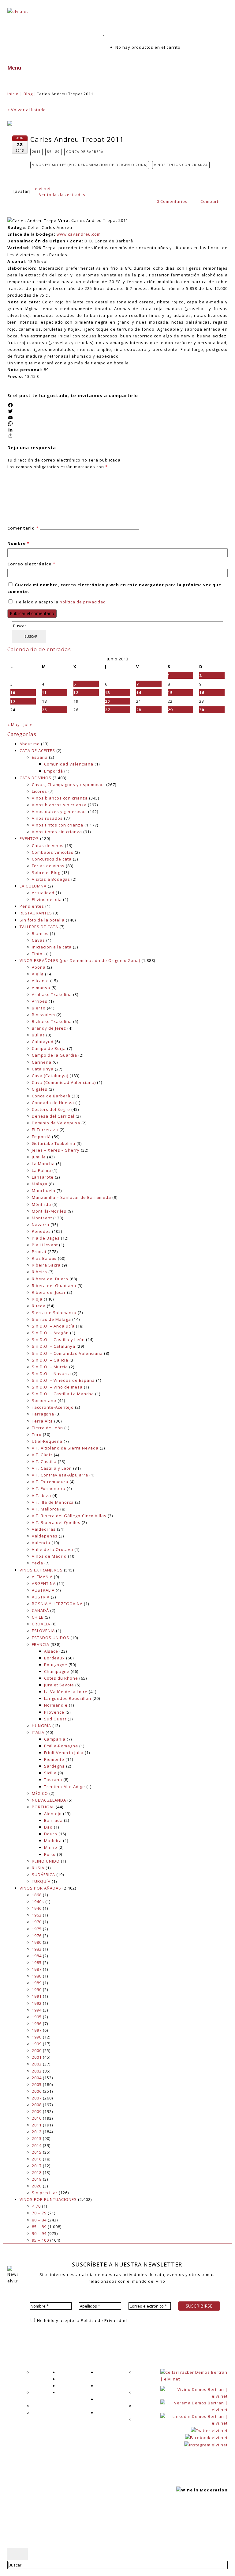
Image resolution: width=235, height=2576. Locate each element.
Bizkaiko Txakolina (52, 1021)
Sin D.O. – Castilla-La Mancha (63, 1394)
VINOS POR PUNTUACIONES (48, 2199)
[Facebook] (117, 405)
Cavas (38, 940)
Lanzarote (43, 1177)
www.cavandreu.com (79, 234)
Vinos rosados (47, 818)
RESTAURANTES (36, 913)
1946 (37, 1908)
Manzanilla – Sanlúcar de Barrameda (71, 1197)
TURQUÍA (41, 1881)
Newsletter (69, 2386)
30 (202, 710)
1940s (38, 1902)
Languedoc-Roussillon (68, 1698)
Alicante (40, 981)
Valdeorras (44, 1529)
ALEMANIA (42, 1577)
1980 (37, 1942)
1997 (37, 2030)
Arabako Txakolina (52, 994)
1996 (37, 2023)
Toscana (53, 1780)
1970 (37, 1922)
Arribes (40, 1001)
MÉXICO (40, 1793)
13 (107, 693)
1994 (37, 2010)
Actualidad (43, 893)
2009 (37, 2111)
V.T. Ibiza (41, 1495)
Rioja (37, 1299)
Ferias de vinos (48, 866)
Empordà (54, 771)
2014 (37, 2145)
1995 (37, 2017)
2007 (37, 2098)
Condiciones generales (74, 2523)
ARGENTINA (44, 1583)
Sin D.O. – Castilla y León (58, 1339)
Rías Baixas (44, 1258)
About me (30, 744)
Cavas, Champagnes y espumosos (68, 785)
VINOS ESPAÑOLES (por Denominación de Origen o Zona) (90, 165)
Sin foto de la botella (42, 920)
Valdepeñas (45, 1536)
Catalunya (43, 1069)
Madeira (53, 1841)
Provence (54, 1712)
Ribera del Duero (50, 1279)
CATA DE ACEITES (37, 750)
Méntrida (41, 1204)
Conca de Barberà (85, 152)
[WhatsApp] (117, 424)
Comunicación (47, 2413)
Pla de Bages (46, 1238)
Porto (50, 1854)
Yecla (37, 1563)
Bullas (38, 1035)
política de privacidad (83, 602)
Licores (39, 791)
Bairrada (53, 1820)
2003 (37, 2071)
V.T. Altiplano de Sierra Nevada (65, 1448)
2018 (37, 2172)
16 (202, 693)
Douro (51, 1834)
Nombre (18, 543)
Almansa (41, 988)
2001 (37, 2057)
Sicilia (50, 1773)
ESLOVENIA (43, 1631)
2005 (37, 2084)
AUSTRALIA (43, 1590)
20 (107, 701)
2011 (36, 152)
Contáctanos (110, 2413)
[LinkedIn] (117, 430)
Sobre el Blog (46, 872)
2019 (37, 2179)
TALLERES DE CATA (39, 927)
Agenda (66, 2372)
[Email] (117, 417)
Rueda (39, 1306)
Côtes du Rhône (61, 1678)
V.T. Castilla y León (52, 1468)
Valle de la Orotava (52, 1549)
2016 (37, 2159)
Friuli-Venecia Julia (64, 1753)
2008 (37, 2105)
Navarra (41, 1225)
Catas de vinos (48, 845)
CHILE (38, 1617)
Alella (38, 974)
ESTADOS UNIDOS (50, 1638)
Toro (37, 1434)
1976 (37, 1936)
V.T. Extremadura (50, 1482)
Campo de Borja (49, 1048)
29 (170, 710)
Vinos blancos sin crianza (59, 805)
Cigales (40, 1089)
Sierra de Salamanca (54, 1313)
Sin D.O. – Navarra (51, 1373)
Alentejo (53, 1814)
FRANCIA (41, 1644)
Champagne (57, 1671)
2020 (37, 2186)
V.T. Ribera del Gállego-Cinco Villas (69, 1516)
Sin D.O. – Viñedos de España (63, 1380)
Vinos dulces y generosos (59, 811)
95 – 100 (40, 2240)
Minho (51, 1847)
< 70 (36, 2206)
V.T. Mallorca (45, 1509)
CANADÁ (40, 1610)
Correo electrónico (31, 564)
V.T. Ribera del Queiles (56, 1522)
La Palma (41, 1170)
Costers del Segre (51, 1109)
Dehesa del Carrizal (53, 1116)
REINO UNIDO (46, 1861)
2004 (37, 2078)
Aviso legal (112, 2516)
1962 (37, 1915)
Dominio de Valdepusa (56, 1123)
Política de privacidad (72, 2516)
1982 (37, 1949)
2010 (37, 2118)
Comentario (23, 528)
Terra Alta (42, 1421)
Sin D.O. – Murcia (50, 1367)
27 (107, 710)
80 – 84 (39, 2220)
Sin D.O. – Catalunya (54, 1346)
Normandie (56, 1705)
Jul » (28, 724)
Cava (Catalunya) (50, 1076)
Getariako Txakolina (54, 1143)
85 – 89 (39, 2227)
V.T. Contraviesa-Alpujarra (60, 1475)
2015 (37, 2152)
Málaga (40, 1184)
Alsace (51, 1651)
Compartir (210, 201)
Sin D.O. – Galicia (50, 1360)
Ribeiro (39, 1272)
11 (44, 693)
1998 (37, 2037)
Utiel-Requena (47, 1441)
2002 (37, 2064)
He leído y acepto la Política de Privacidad (81, 2320)
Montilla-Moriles (49, 1211)
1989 (37, 1983)
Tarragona (43, 1414)
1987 (37, 1969)
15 (170, 693)
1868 (37, 1895)
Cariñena (42, 1062)
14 (139, 693)
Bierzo (39, 1008)
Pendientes (32, 906)
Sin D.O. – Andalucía (53, 1326)
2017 (37, 2166)
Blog (28, 94)
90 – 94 (39, 2233)
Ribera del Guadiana (54, 1286)
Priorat (39, 1252)
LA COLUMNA (33, 886)
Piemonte (54, 1759)
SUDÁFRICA (43, 1875)
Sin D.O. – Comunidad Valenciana (67, 1353)
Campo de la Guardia (54, 1055)
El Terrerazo (45, 1130)
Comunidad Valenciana (69, 764)
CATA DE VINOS (35, 778)
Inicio (13, 94)
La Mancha (43, 1164)
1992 (37, 2003)
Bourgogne (56, 1665)
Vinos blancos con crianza (60, 798)
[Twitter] (117, 411)
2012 (37, 2132)
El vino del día (47, 899)
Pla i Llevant (45, 1245)
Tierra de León (47, 1428)
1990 (37, 1989)
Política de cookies (149, 2516)
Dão (48, 1827)
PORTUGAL (43, 1807)
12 (76, 693)
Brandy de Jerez (49, 1028)
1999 (37, 2044)
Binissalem (43, 1015)
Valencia (41, 1543)
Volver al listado (27, 110)
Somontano (44, 1400)
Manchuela (44, 1191)
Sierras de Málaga (51, 1319)
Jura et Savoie (59, 1685)
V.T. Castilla (44, 1461)
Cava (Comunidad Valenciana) (64, 1082)
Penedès (41, 1231)
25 (44, 710)
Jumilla (39, 1157)
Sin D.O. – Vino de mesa (57, 1387)
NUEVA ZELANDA (49, 1800)
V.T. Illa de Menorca (53, 1502)
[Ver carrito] (106, 40)
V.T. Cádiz (42, 1455)
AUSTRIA (41, 1597)
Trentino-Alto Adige (65, 1787)
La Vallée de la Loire (66, 1692)
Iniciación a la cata (52, 947)
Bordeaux (54, 1658)
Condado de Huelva (53, 1103)
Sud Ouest (55, 1719)
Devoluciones (149, 2419)
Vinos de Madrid (49, 1556)
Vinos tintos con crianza (181, 165)
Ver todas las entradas (62, 195)
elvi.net (43, 188)
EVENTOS (29, 838)
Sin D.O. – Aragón (50, 1333)
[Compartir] (117, 436)
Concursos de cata (52, 859)
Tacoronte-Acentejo (53, 1407)
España (40, 757)
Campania (55, 1739)
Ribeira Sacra (46, 1265)
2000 (37, 2050)
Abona (39, 967)
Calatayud (43, 1042)
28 (139, 710)
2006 (37, 2091)
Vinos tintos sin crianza (57, 832)
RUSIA (38, 1868)
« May (14, 724)
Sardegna (54, 1766)
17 (13, 701)
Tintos (38, 954)
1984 (37, 1956)
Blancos (40, 933)
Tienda (65, 2392)
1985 (37, 1962)
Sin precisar (45, 2193)
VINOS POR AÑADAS (40, 1888)
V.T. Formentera (49, 1488)
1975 (37, 1929)
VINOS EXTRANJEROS (41, 1570)
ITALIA (38, 1732)
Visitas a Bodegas (51, 879)
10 (13, 693)
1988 (37, 1976)
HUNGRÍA (41, 1726)
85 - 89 (53, 152)
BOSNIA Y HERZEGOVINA (57, 1604)
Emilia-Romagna (61, 1746)
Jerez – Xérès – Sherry (56, 1150)
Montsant (42, 1218)
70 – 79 (39, 2213)
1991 (37, 1996)
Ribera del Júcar (49, 1292)
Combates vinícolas (53, 852)
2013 (37, 2138)
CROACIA (41, 1624)
